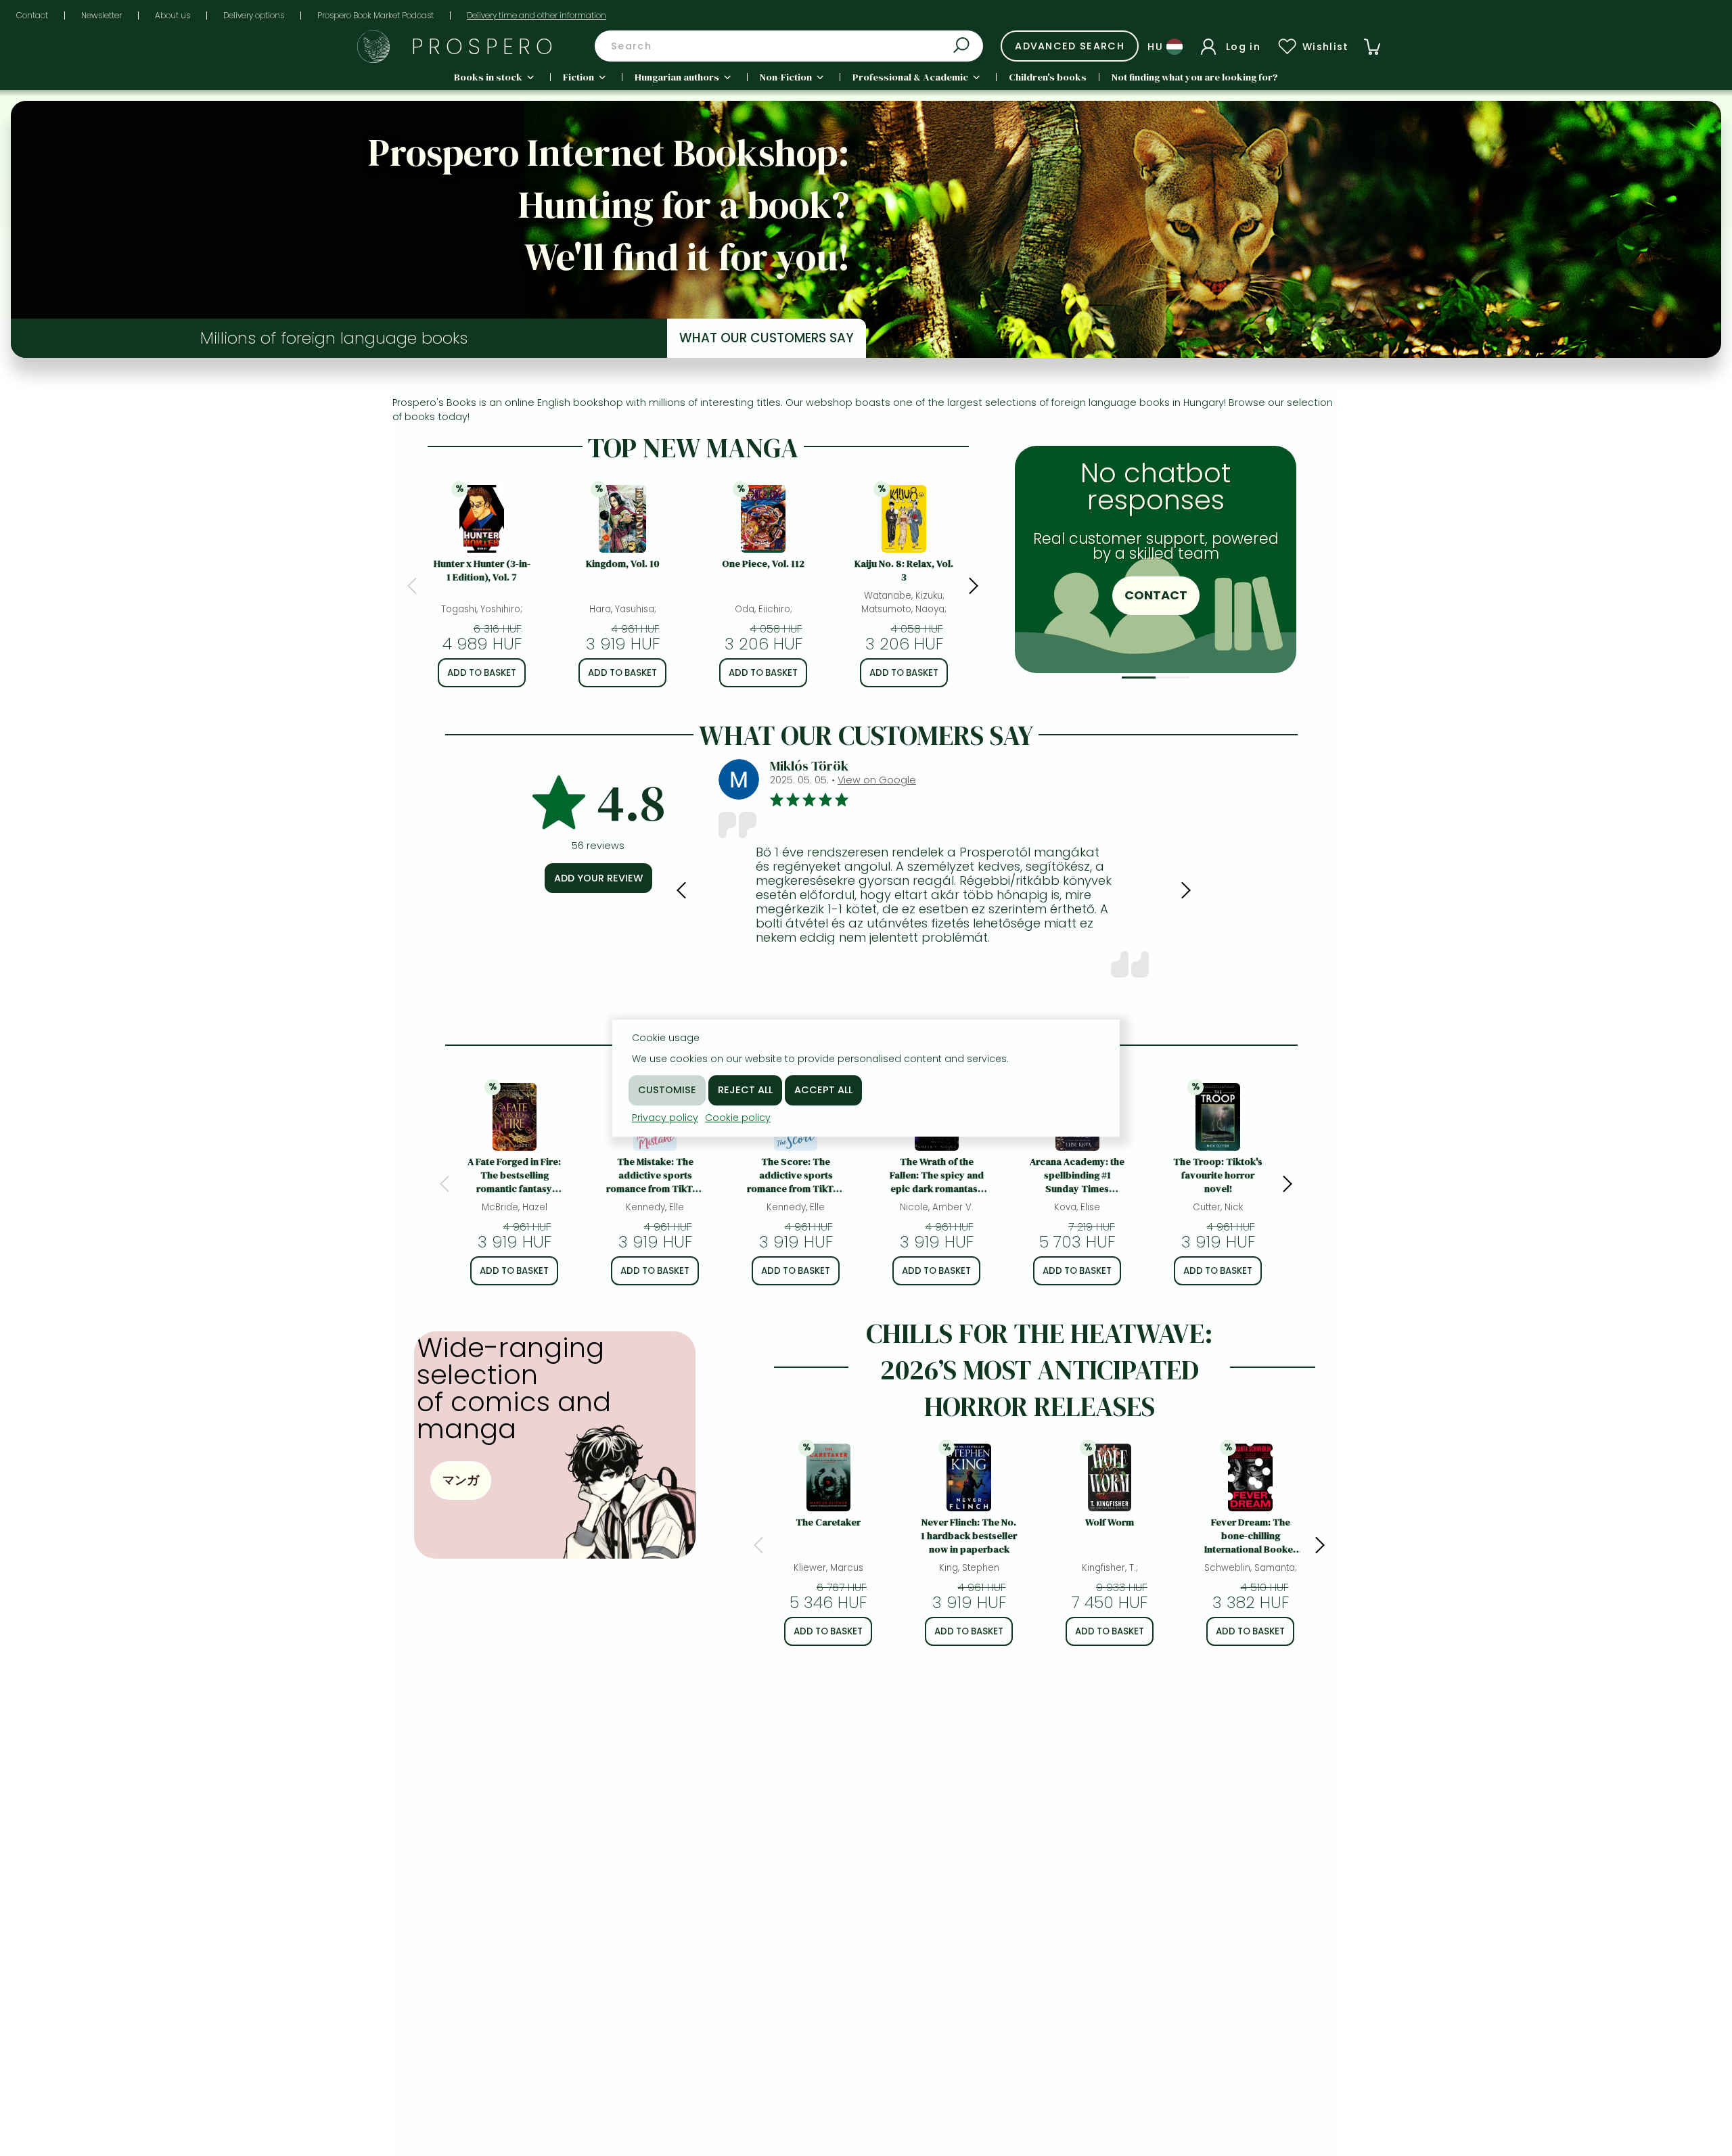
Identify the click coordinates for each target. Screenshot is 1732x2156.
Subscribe (1260, 617)
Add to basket (482, 673)
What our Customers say (767, 338)
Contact (32, 15)
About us (173, 15)
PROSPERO (485, 46)
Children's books (1048, 77)
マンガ (461, 1480)
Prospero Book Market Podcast (375, 15)
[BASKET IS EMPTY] (1372, 47)
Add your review (598, 878)
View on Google (877, 780)
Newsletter (101, 15)
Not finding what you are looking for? (1195, 77)
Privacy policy (665, 1118)
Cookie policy (738, 1118)
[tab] (1139, 678)
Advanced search (1070, 46)
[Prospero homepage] (373, 47)
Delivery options (254, 15)
